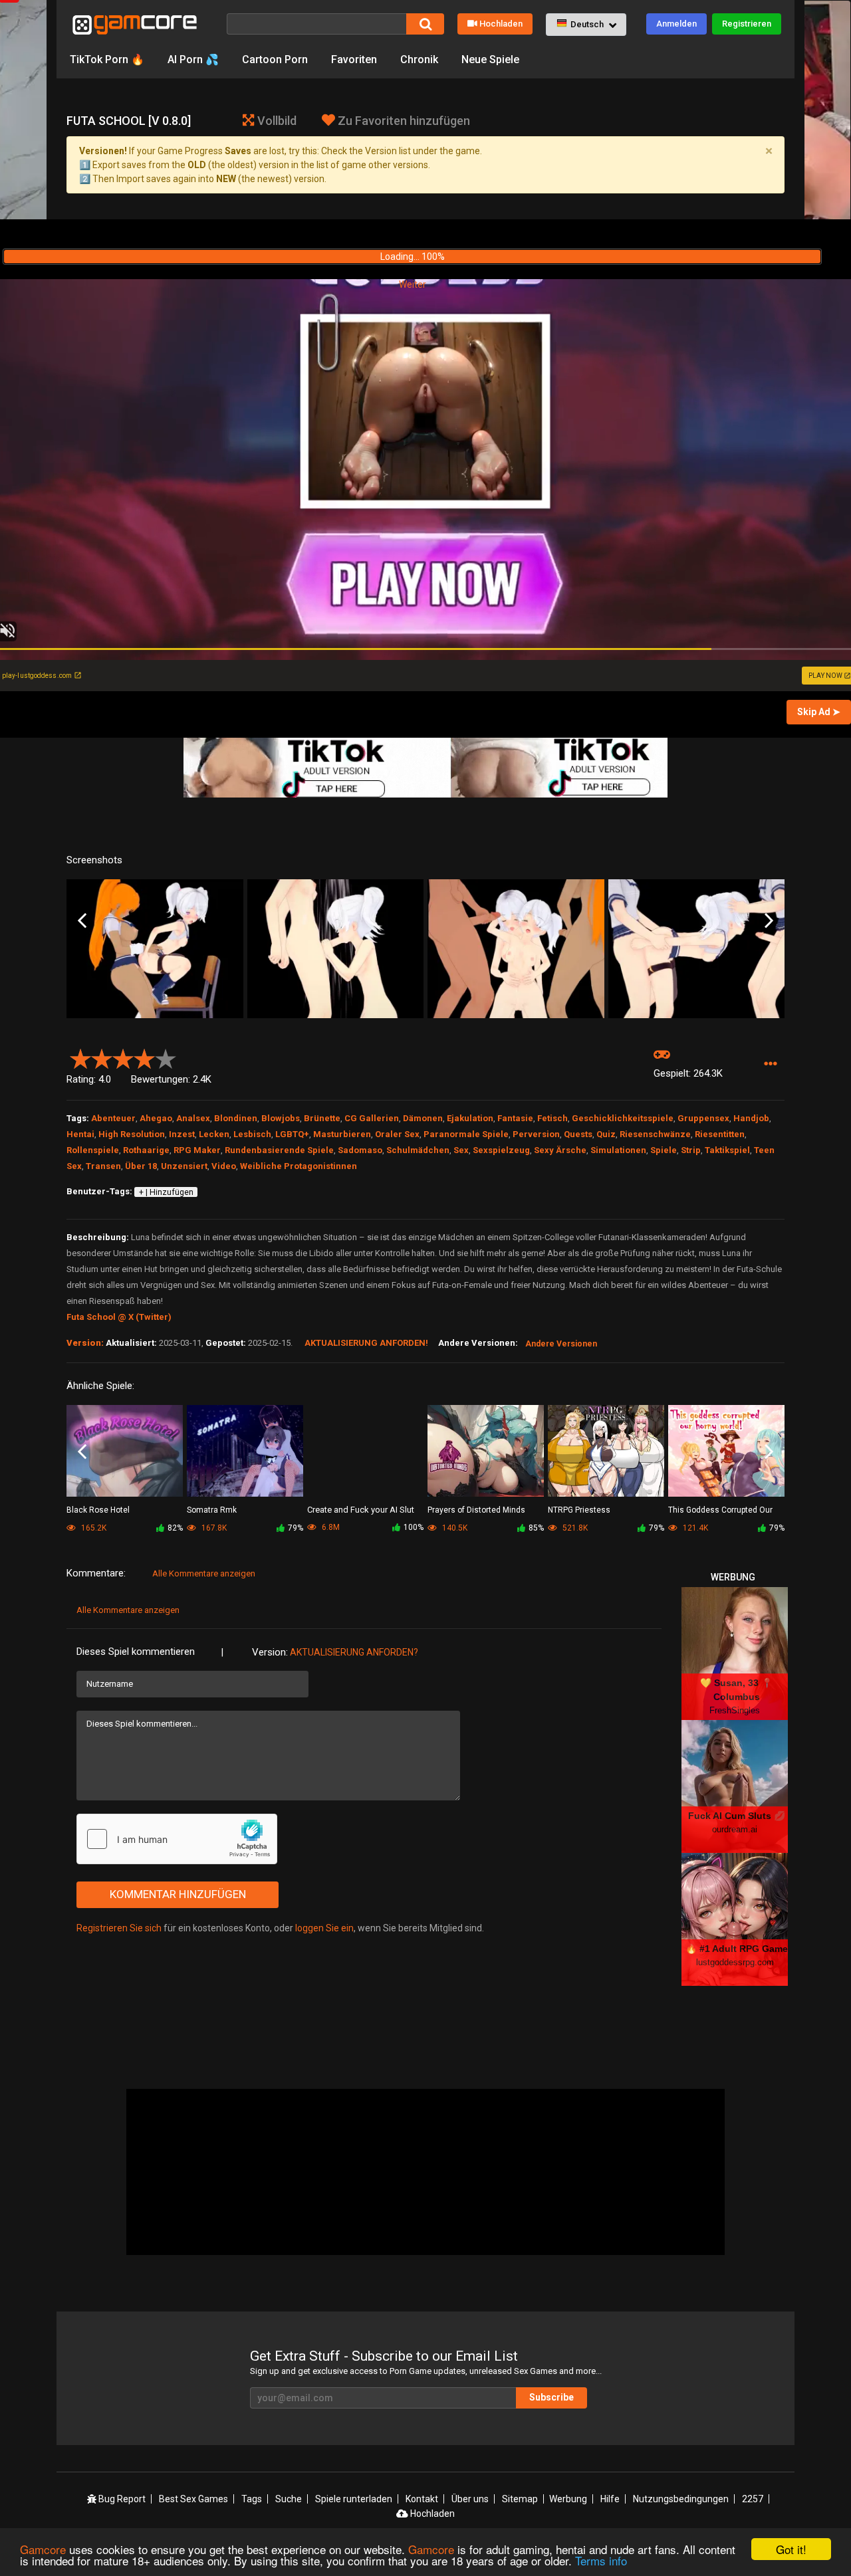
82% (175, 1528)
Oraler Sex (397, 1134)
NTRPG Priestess (579, 1510)
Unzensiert (184, 1166)
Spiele (664, 1150)
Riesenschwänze (655, 1134)
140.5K (454, 1528)
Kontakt (422, 2499)
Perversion (536, 1134)
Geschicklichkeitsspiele (623, 1118)
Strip (691, 1150)
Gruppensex (703, 1118)
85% (536, 1528)
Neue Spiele (490, 59)
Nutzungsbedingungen (681, 2499)
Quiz (606, 1134)
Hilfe (610, 2499)
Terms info (601, 2560)
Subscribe (551, 2397)
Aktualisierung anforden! (366, 1343)
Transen (103, 1166)
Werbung (568, 2499)
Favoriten (354, 59)
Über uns (470, 2499)
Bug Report (121, 2499)
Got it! (791, 2549)
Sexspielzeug (501, 1150)
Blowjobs (281, 1118)
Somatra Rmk (212, 1510)
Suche (289, 2499)
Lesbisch (252, 1134)
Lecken (214, 1134)
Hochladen (501, 24)
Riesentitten (720, 1134)
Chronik (419, 59)
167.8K (213, 1528)
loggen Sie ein (324, 1928)
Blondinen (236, 1118)
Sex (461, 1150)
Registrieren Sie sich (119, 1928)
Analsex (193, 1118)
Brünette (322, 1118)
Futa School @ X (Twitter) (119, 1317)
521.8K (574, 1528)
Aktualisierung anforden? (354, 1652)
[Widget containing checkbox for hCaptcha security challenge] (177, 1839)
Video (224, 1166)
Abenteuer (113, 1118)
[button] (586, 25)
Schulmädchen (418, 1150)
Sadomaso (360, 1150)
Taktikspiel (727, 1150)
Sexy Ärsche (560, 1150)
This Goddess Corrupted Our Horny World (720, 1511)
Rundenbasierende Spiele (279, 1150)
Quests (578, 1134)
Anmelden (676, 24)
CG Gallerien (372, 1118)
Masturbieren (342, 1134)
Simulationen (618, 1150)
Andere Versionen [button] (561, 1344)
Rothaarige (146, 1150)
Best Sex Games (193, 2499)
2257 (753, 2499)
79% (296, 1528)
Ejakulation (470, 1118)
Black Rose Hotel (98, 1510)
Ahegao (156, 1118)
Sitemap (520, 2499)
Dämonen (423, 1118)
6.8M (330, 1527)
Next (769, 921)
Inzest (182, 1134)
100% (414, 1527)
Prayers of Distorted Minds (476, 1510)
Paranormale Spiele (466, 1134)
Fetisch (552, 1118)
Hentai (80, 1134)
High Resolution (132, 1134)
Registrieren (747, 24)
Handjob (751, 1118)
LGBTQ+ (292, 1134)
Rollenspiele (93, 1150)
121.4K (694, 1528)
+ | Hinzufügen (166, 1192)
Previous (82, 921)
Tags (252, 2499)
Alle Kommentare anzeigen (204, 1573)
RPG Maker (197, 1150)
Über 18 (141, 1166)
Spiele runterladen (354, 2499)
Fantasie (515, 1118)
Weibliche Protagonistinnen (299, 1166)
